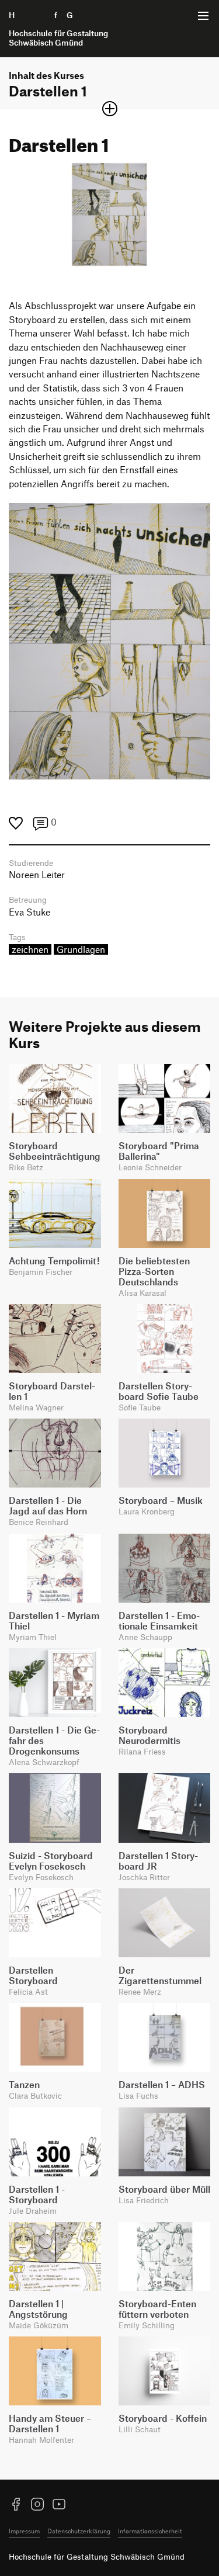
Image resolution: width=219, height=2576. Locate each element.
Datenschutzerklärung (79, 2531)
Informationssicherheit (150, 2531)
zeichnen (30, 949)
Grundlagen (81, 949)
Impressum (24, 2531)
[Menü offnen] (203, 16)
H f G (58, 29)
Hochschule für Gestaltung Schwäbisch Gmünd (97, 2556)
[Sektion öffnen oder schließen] (110, 109)
